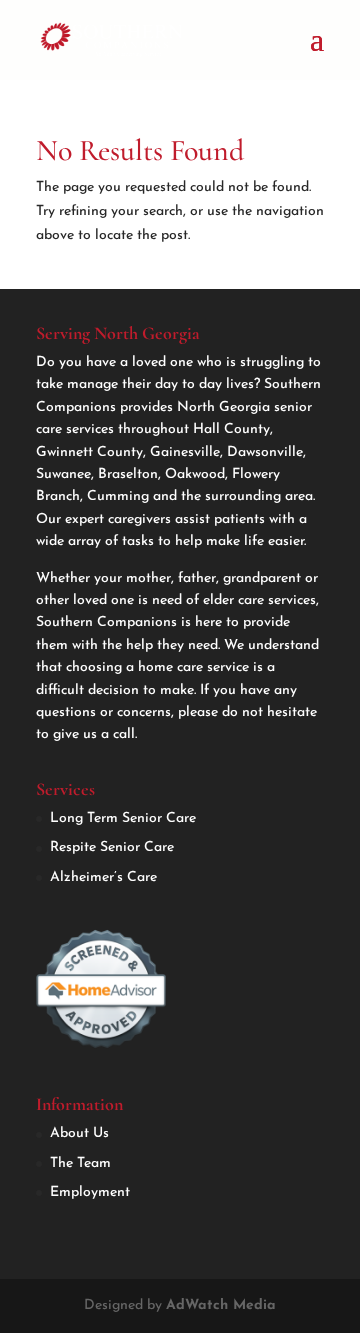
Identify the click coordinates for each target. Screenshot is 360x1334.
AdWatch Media (221, 1305)
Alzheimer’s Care (103, 877)
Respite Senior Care (112, 847)
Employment (90, 1192)
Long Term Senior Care (123, 818)
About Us (79, 1133)
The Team (80, 1163)
